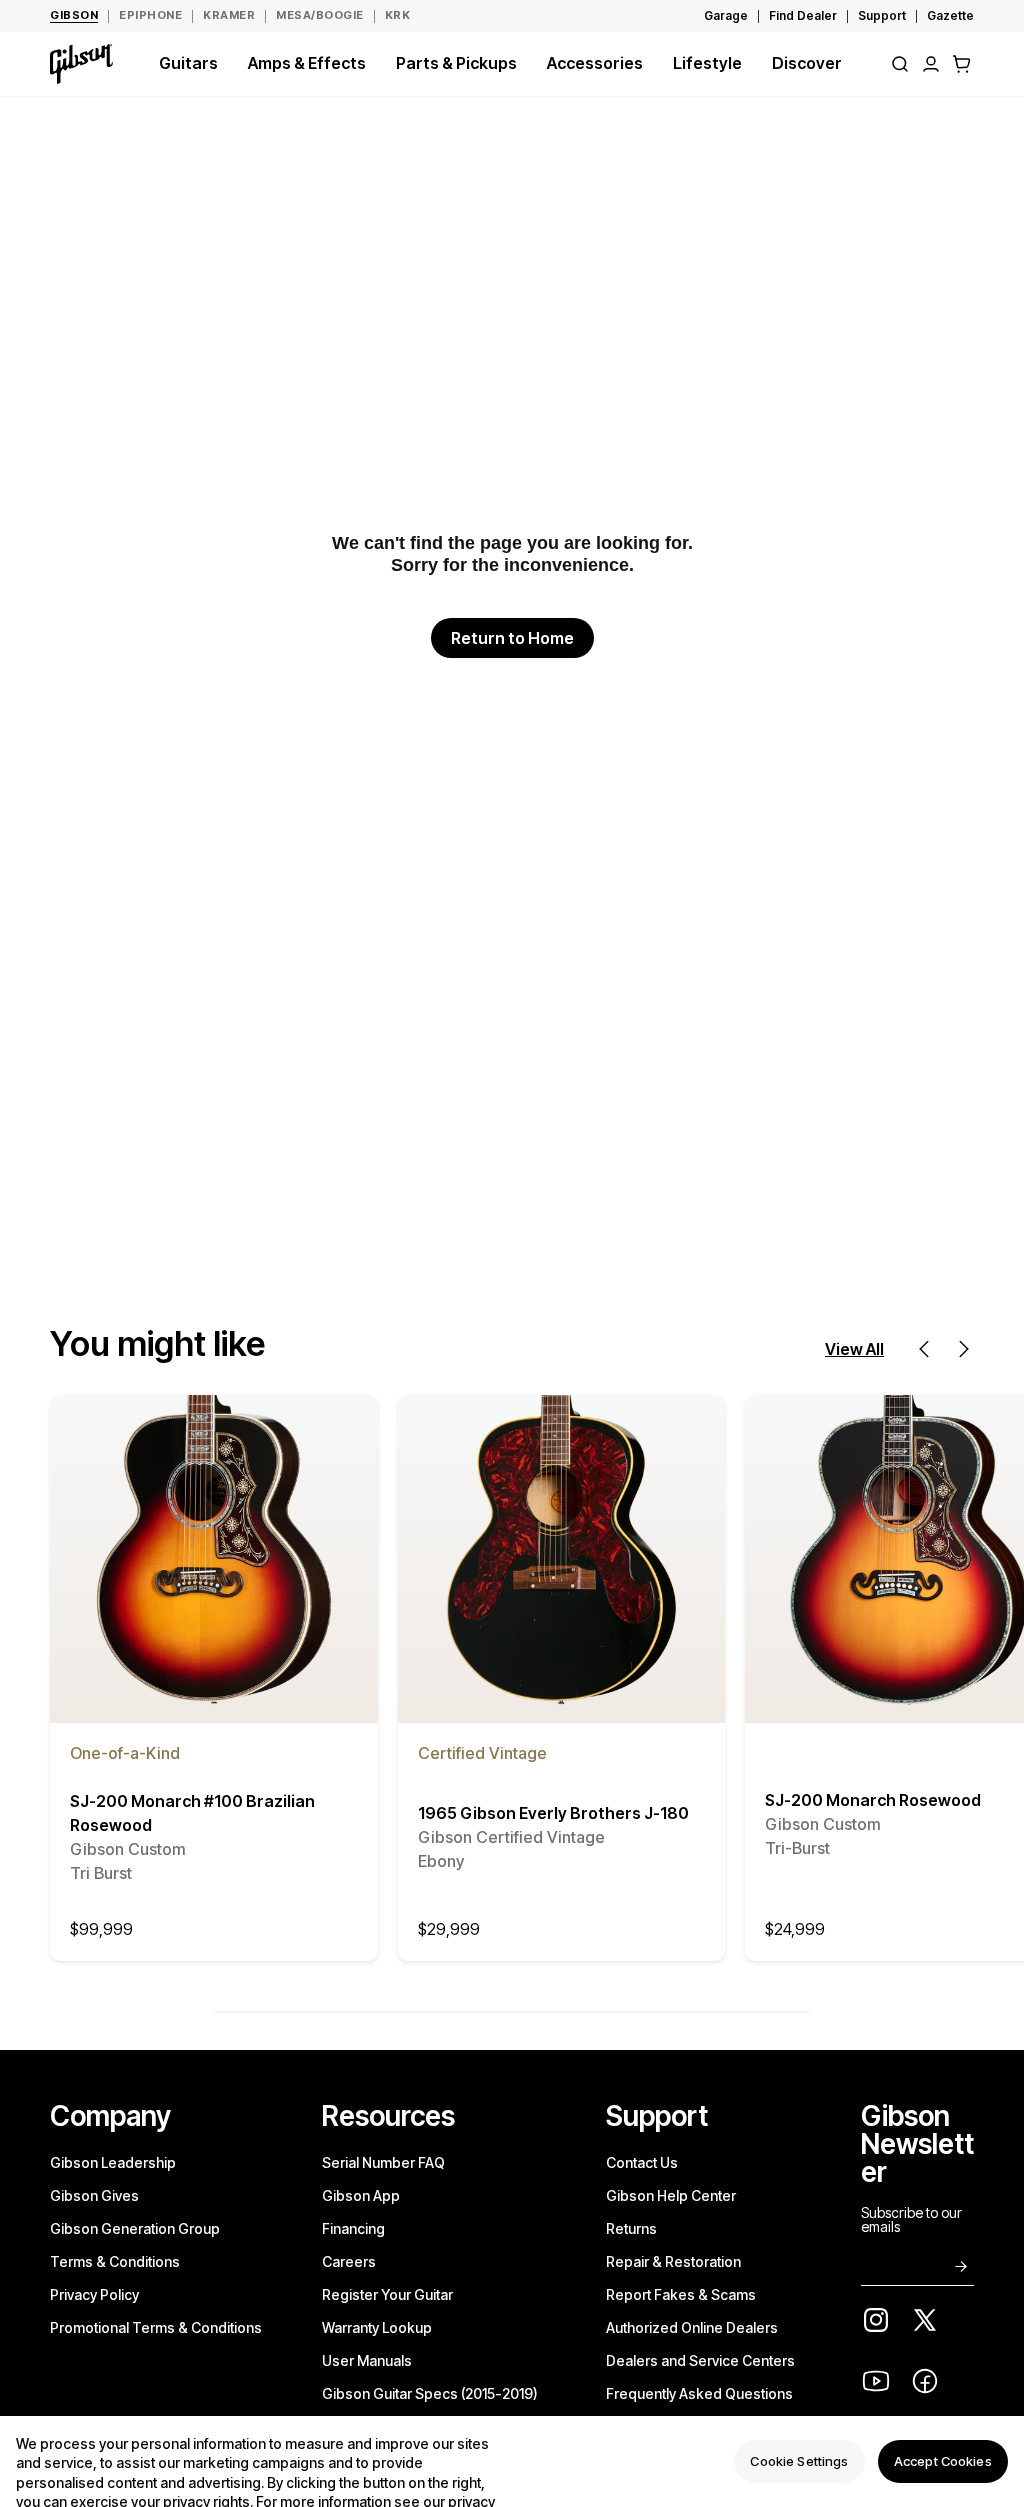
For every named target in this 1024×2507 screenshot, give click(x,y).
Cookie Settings (799, 2461)
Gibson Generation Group (135, 2228)
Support (882, 15)
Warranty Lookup (377, 2327)
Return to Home (512, 638)
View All (854, 1349)
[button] (962, 64)
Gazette (950, 15)
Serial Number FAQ (383, 2162)
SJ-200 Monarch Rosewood (873, 1824)
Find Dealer (803, 15)
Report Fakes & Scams (681, 2294)
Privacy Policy (94, 2294)
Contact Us (642, 2162)
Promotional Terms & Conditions (156, 2327)
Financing (353, 2228)
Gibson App (361, 2195)
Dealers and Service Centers (700, 2360)
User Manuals (367, 2360)
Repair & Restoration (673, 2261)
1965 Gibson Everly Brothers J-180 (553, 1837)
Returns (631, 2228)
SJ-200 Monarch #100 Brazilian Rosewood (192, 1837)
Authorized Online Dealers (692, 2327)
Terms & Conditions (115, 2261)
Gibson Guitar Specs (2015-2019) (430, 2393)
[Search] (900, 64)
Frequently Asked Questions (699, 2393)
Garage (726, 15)
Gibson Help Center (671, 2195)
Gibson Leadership (113, 2162)
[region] (512, 2461)
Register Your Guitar (387, 2294)
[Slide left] (924, 1349)
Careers (349, 2261)
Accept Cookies (943, 2461)
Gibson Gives (94, 2195)
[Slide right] (964, 1349)
